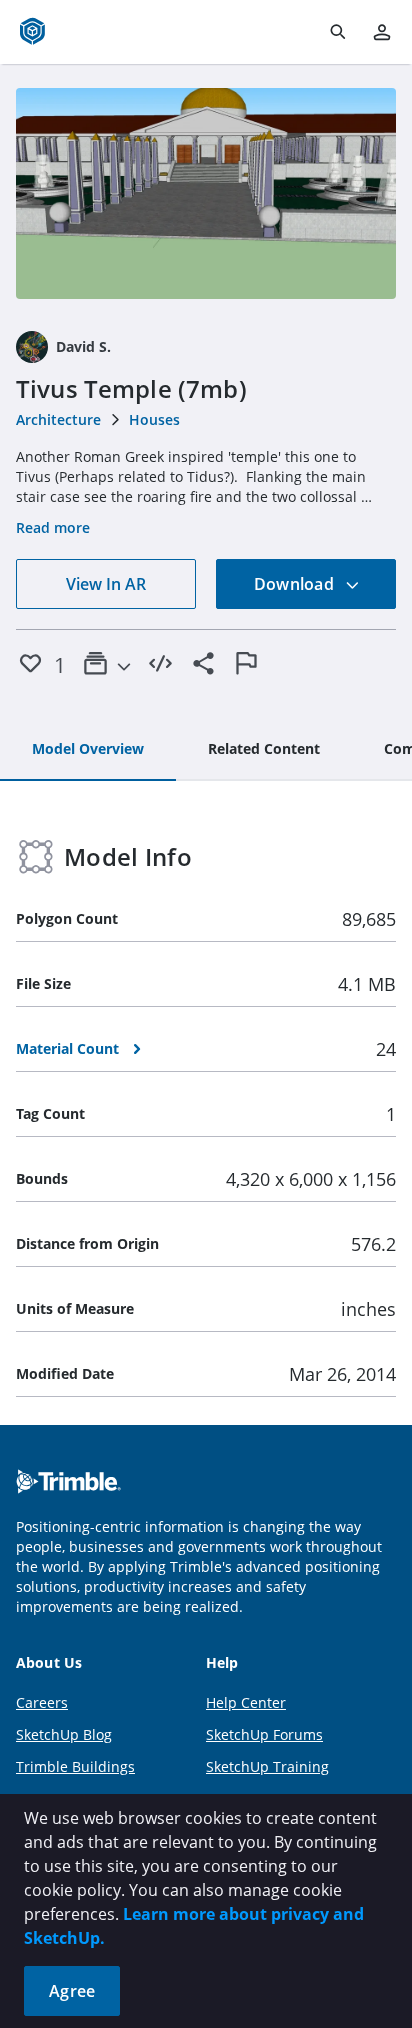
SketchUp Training (267, 1766)
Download (296, 584)
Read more (53, 527)
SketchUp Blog (64, 1734)
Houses (154, 419)
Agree (72, 1991)
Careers (42, 1702)
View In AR (106, 584)
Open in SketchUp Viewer (206, 194)
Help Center (246, 1702)
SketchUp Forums (264, 1734)
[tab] (88, 750)
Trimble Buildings (75, 1766)
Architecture (58, 419)
